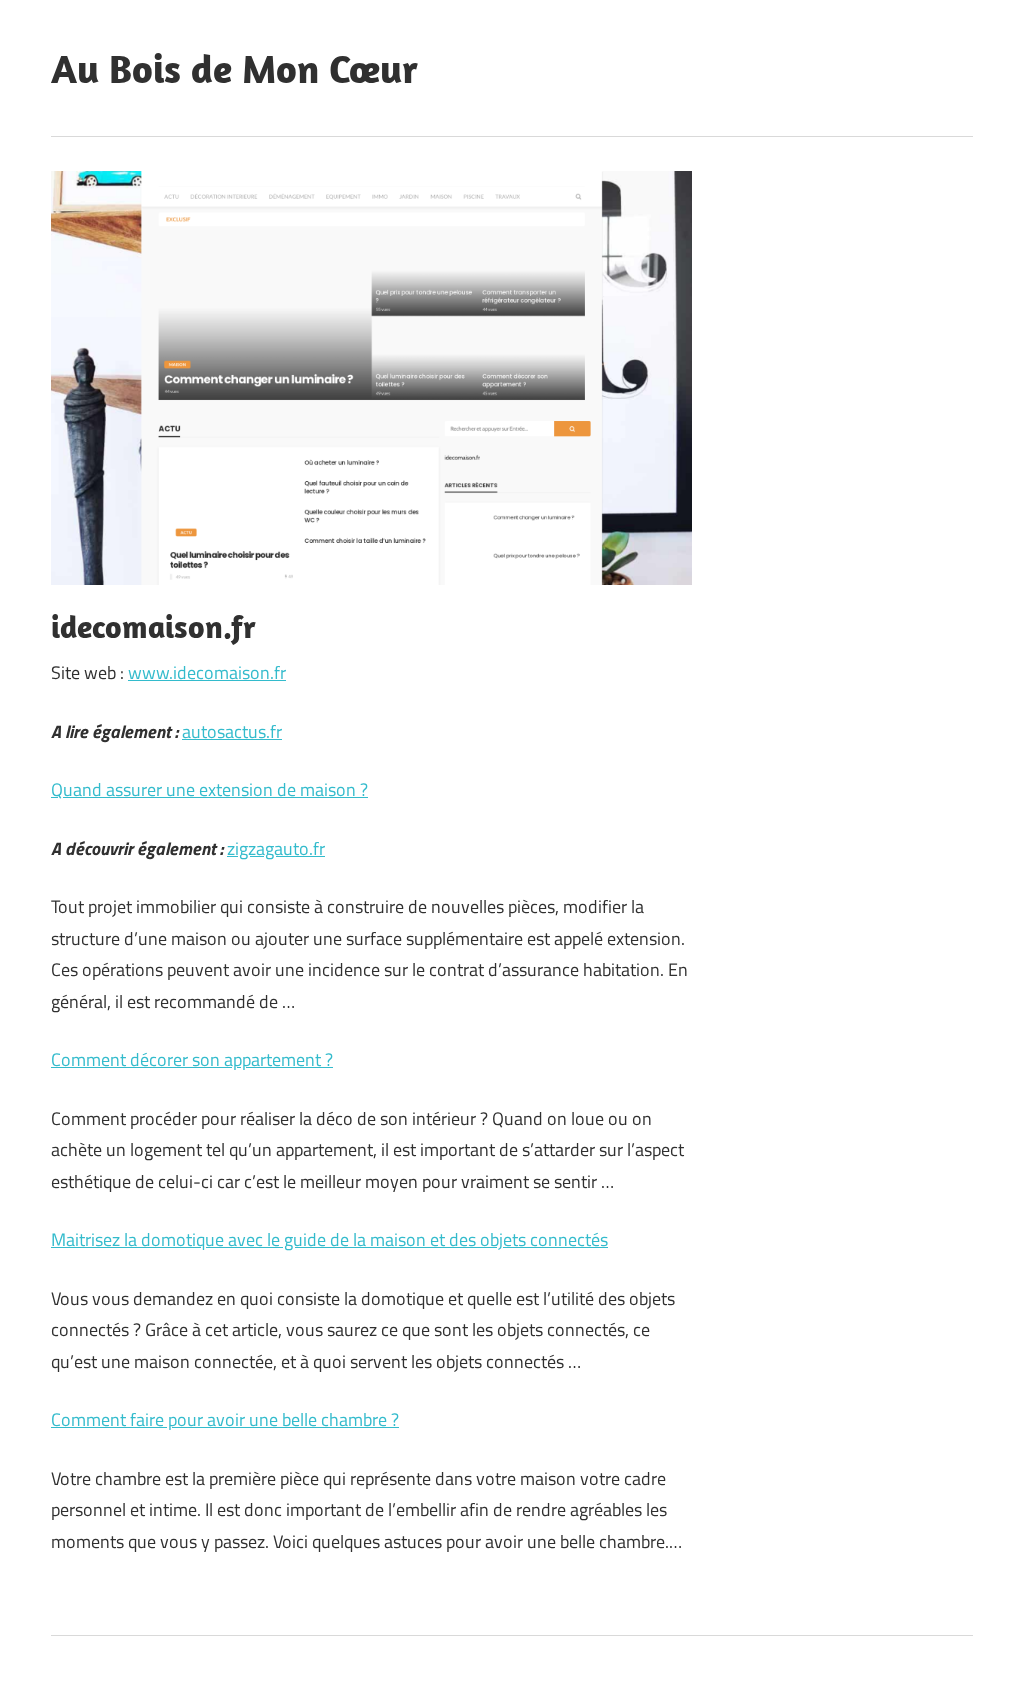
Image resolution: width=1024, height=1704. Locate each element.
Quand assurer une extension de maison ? (209, 789)
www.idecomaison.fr (207, 672)
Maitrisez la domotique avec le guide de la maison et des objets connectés (329, 1239)
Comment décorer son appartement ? (192, 1059)
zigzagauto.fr (276, 848)
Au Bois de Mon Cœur (234, 68)
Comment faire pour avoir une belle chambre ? (225, 1419)
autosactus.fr (232, 731)
